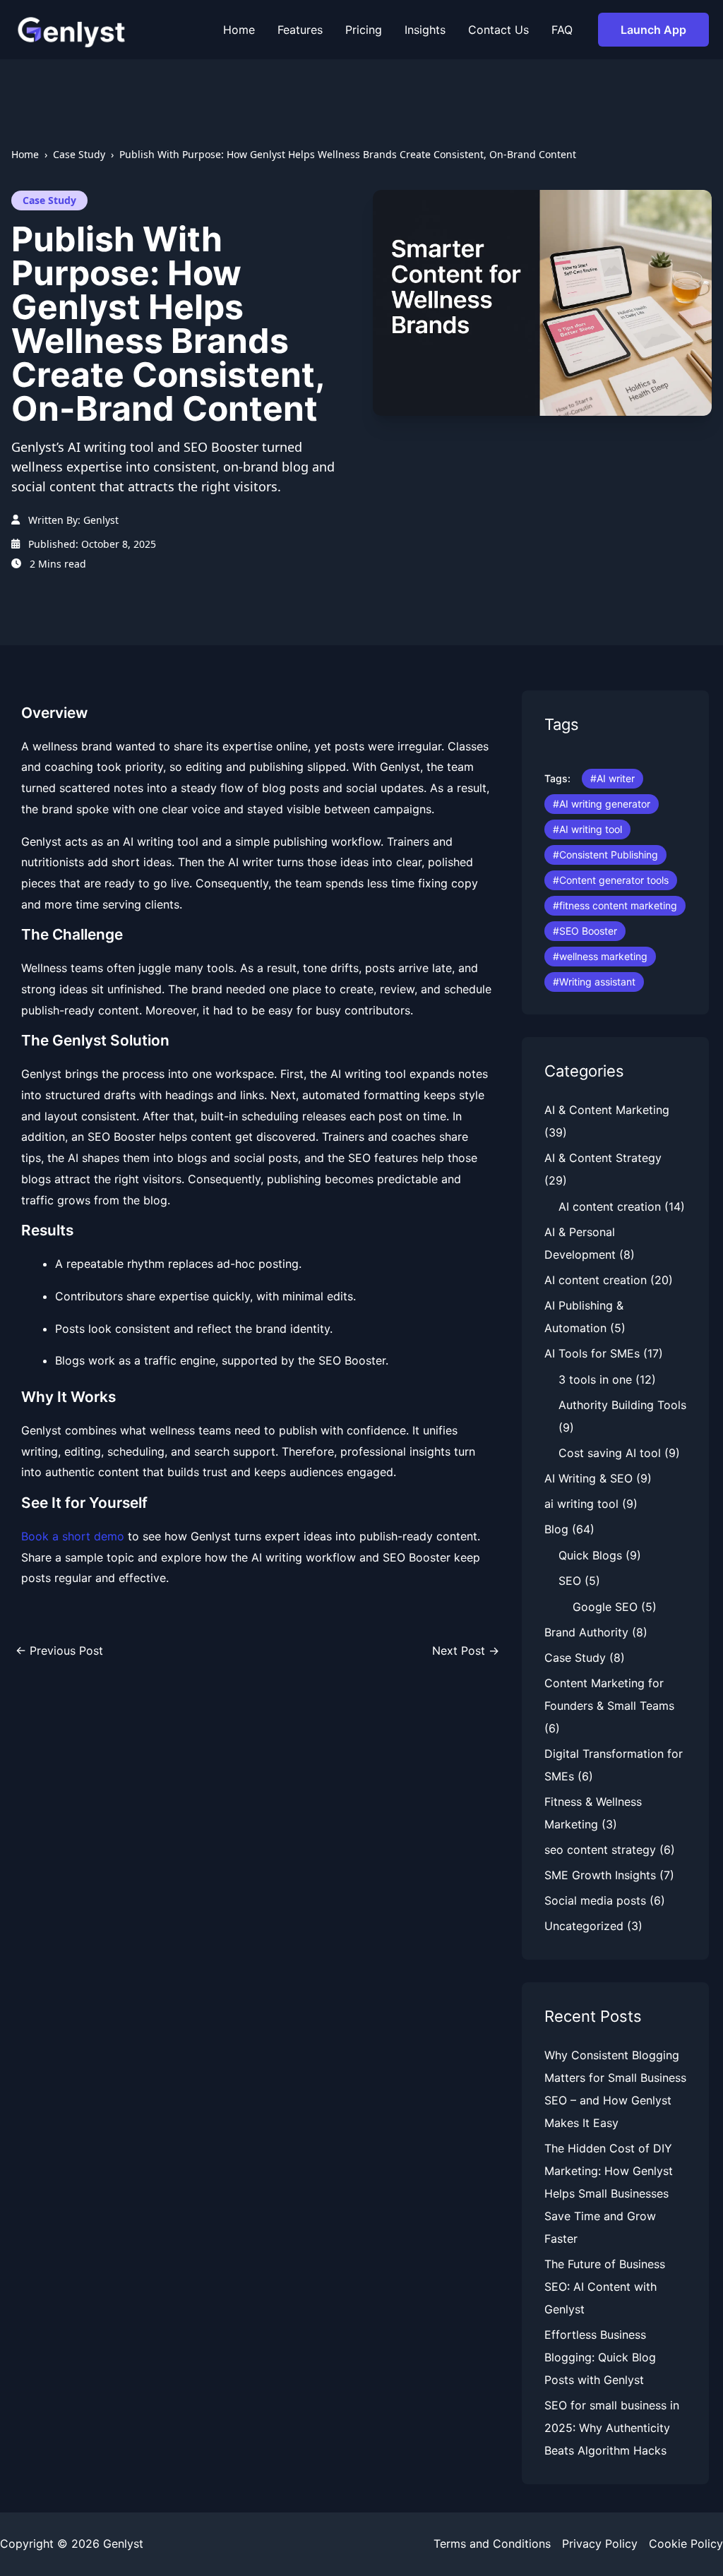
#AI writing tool (587, 829)
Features (300, 30)
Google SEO (605, 1607)
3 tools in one (595, 1379)
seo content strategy (600, 1850)
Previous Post (59, 1651)
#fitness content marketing (615, 905)
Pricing (364, 30)
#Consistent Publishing (605, 855)
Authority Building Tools (622, 1405)
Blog (556, 1529)
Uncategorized (584, 1926)
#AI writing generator (602, 804)
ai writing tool (581, 1504)
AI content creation (610, 1206)
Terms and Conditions (492, 2544)
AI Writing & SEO (588, 1478)
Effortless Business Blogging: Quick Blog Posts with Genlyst (600, 2357)
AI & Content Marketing (607, 1110)
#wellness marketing (600, 956)
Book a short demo (73, 1536)
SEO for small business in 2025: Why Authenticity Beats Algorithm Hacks (612, 2428)
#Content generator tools (611, 880)
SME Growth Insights (600, 1875)
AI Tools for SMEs (592, 1353)
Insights (425, 30)
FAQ (562, 30)
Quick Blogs (590, 1555)
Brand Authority (586, 1632)
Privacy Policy (600, 2544)
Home (239, 30)
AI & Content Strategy (603, 1158)
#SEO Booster (585, 931)
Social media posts (595, 1900)
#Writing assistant (594, 982)
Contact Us (498, 30)
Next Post (466, 1651)
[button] (653, 30)
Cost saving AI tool (610, 1453)
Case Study (79, 154)
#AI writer (613, 778)
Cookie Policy (686, 2544)
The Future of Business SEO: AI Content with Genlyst (605, 2287)
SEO (570, 1581)
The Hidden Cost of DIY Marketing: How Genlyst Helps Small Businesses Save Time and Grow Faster (609, 2193)
